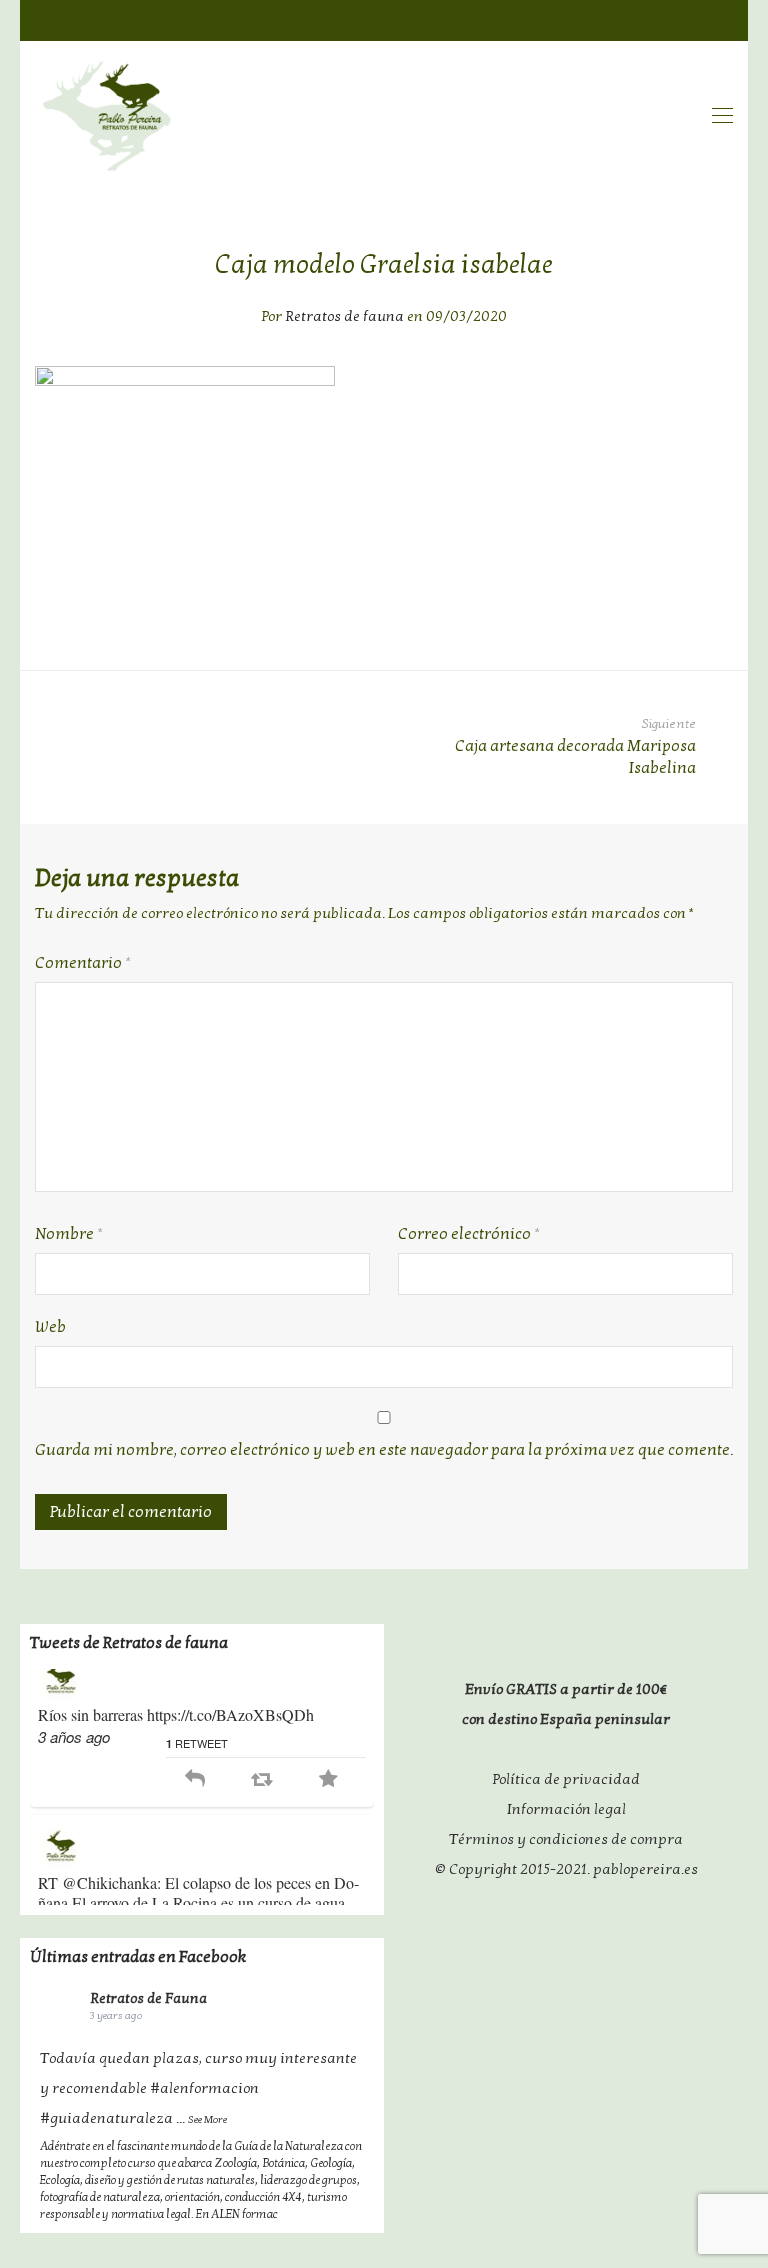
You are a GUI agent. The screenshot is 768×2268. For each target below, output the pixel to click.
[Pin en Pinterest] (726, 608)
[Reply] (195, 1801)
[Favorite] (328, 1801)
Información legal (566, 1809)
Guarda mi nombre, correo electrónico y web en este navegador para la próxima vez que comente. (384, 1450)
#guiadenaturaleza (106, 2118)
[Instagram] (723, 18)
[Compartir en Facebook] (652, 608)
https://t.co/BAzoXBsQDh (230, 1736)
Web (50, 1327)
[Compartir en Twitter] (689, 609)
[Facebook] (644, 18)
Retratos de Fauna (148, 1998)
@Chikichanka (109, 1904)
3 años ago (74, 1758)
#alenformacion (204, 2088)
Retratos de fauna (344, 316)
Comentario (83, 963)
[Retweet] (261, 1801)
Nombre (69, 1234)
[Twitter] (684, 18)
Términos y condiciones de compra (566, 1839)
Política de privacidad (566, 1779)
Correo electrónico (469, 1234)
